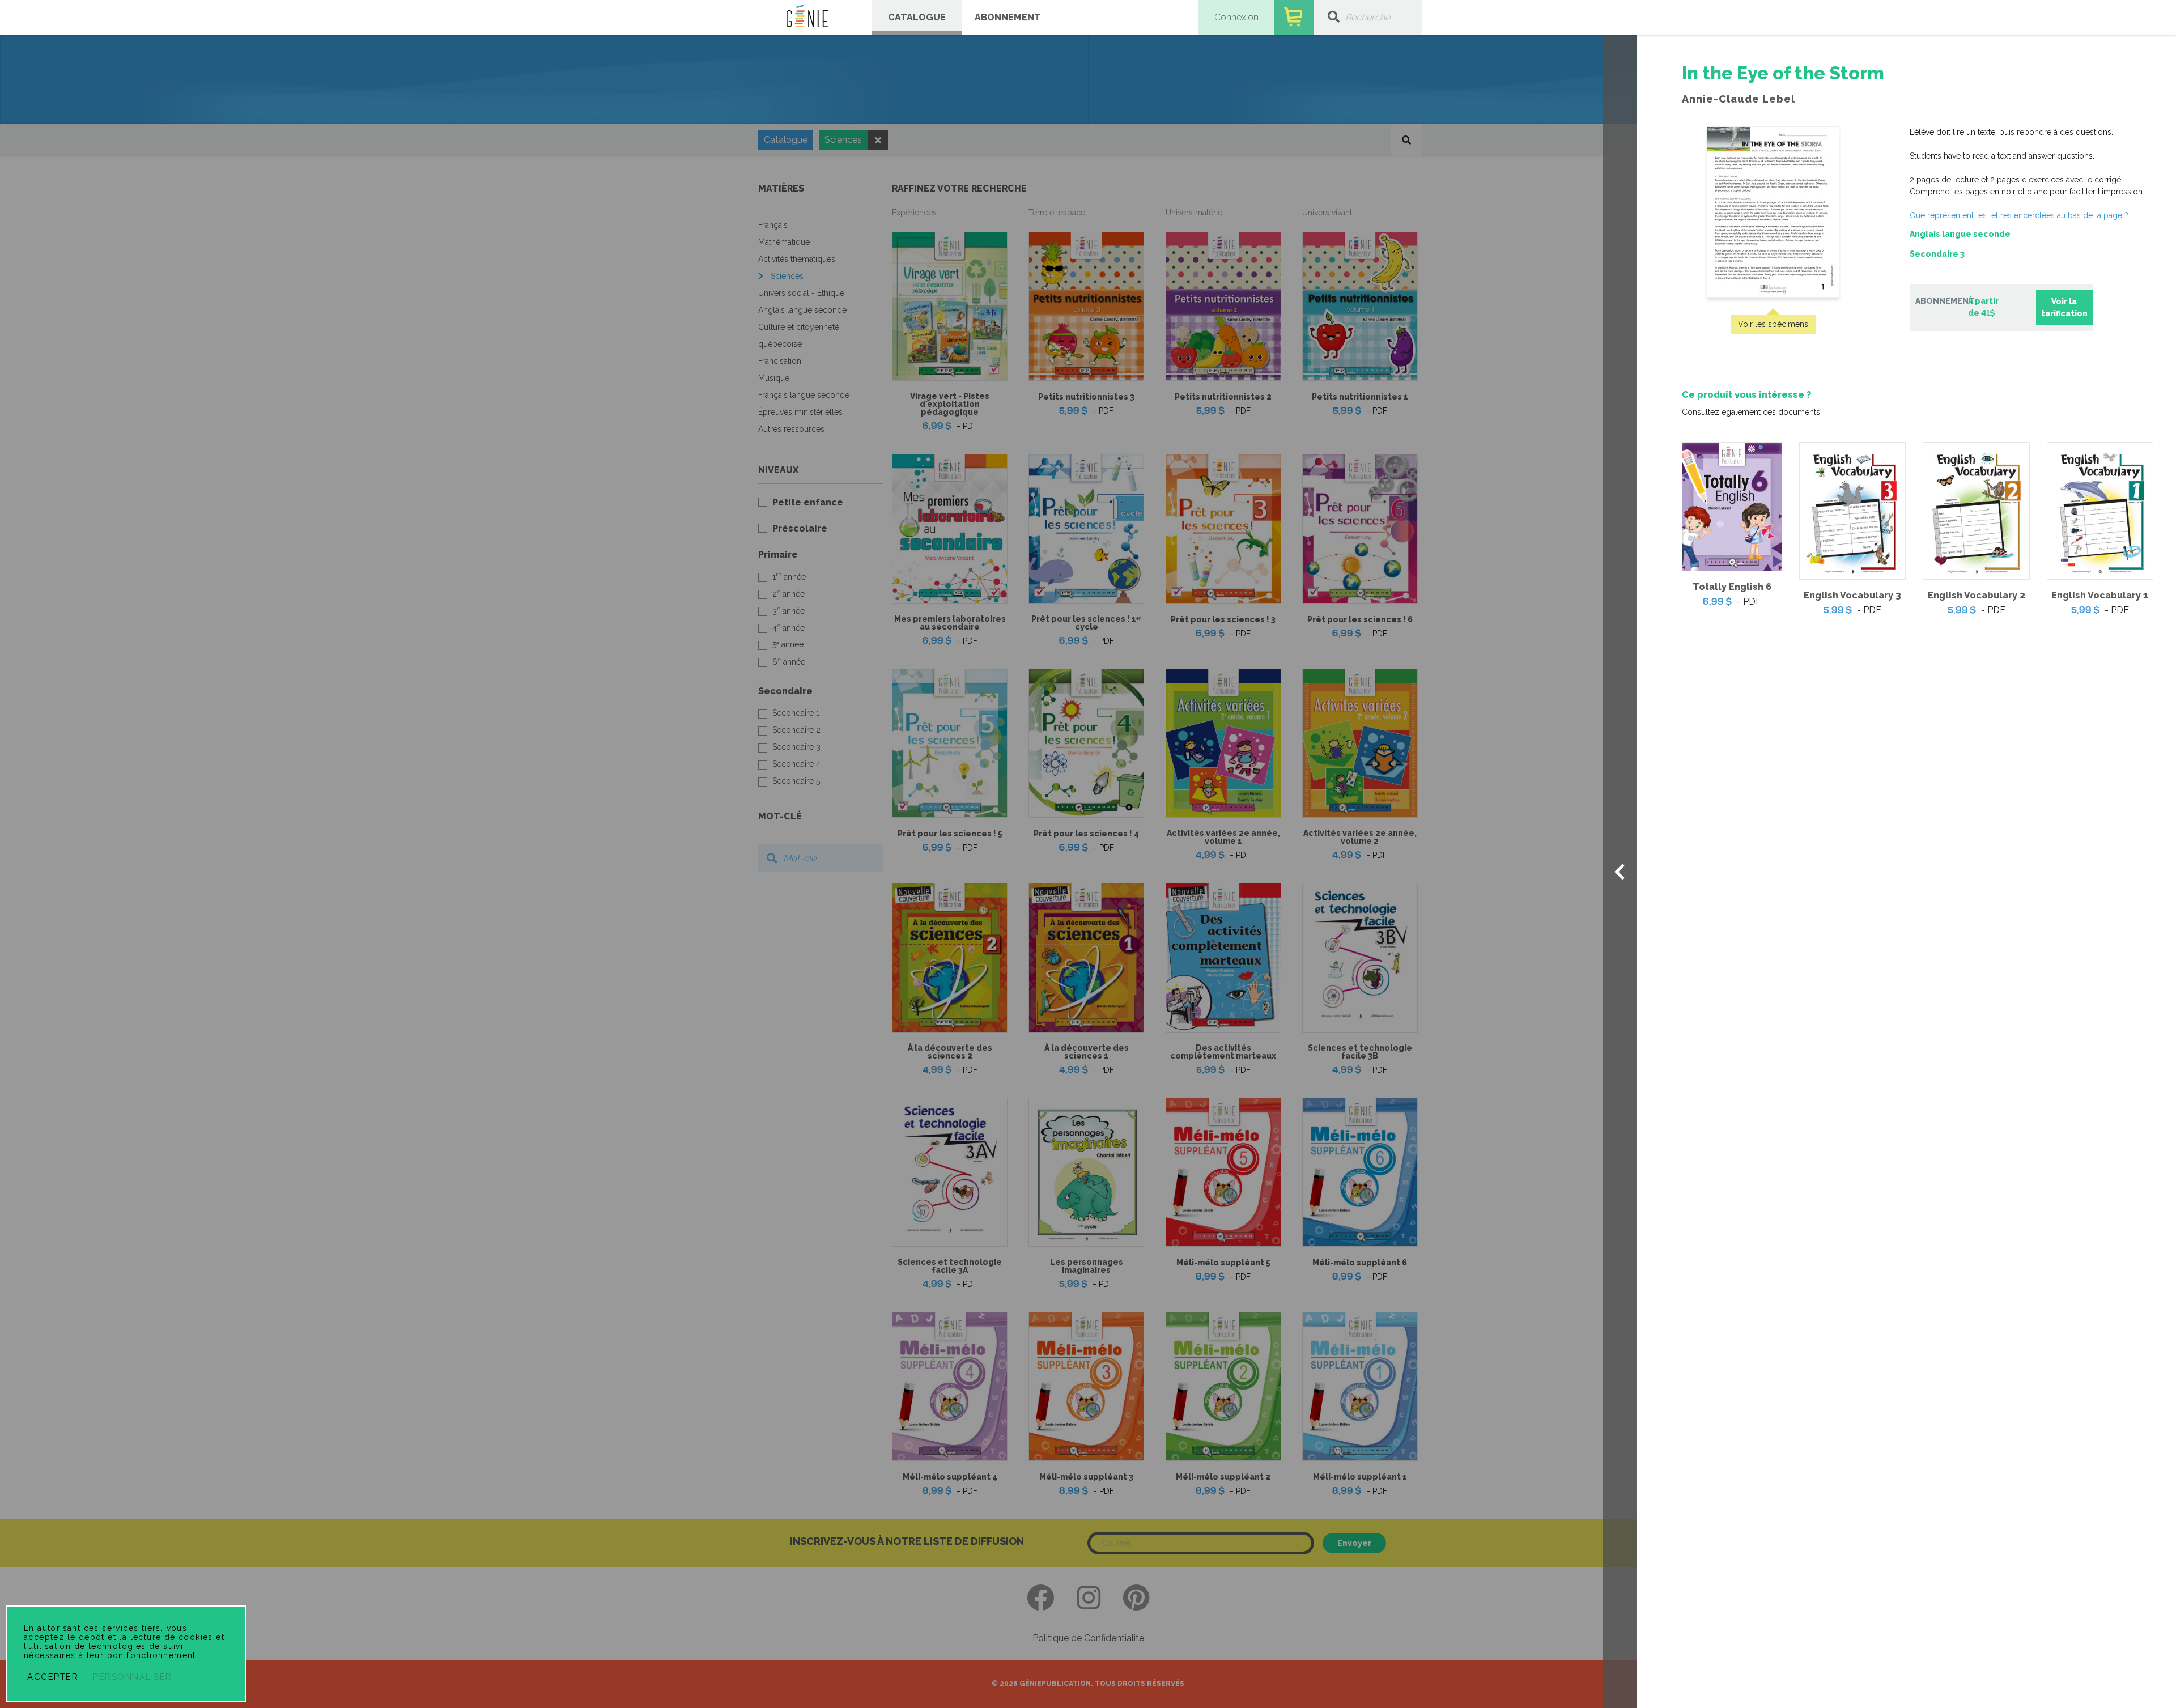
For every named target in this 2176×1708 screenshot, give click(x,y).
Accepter (53, 1677)
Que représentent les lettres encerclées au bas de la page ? (2019, 215)
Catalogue (917, 17)
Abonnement (1008, 17)
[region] (1906, 341)
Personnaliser (133, 1677)
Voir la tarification (2064, 307)
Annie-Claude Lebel (1739, 99)
